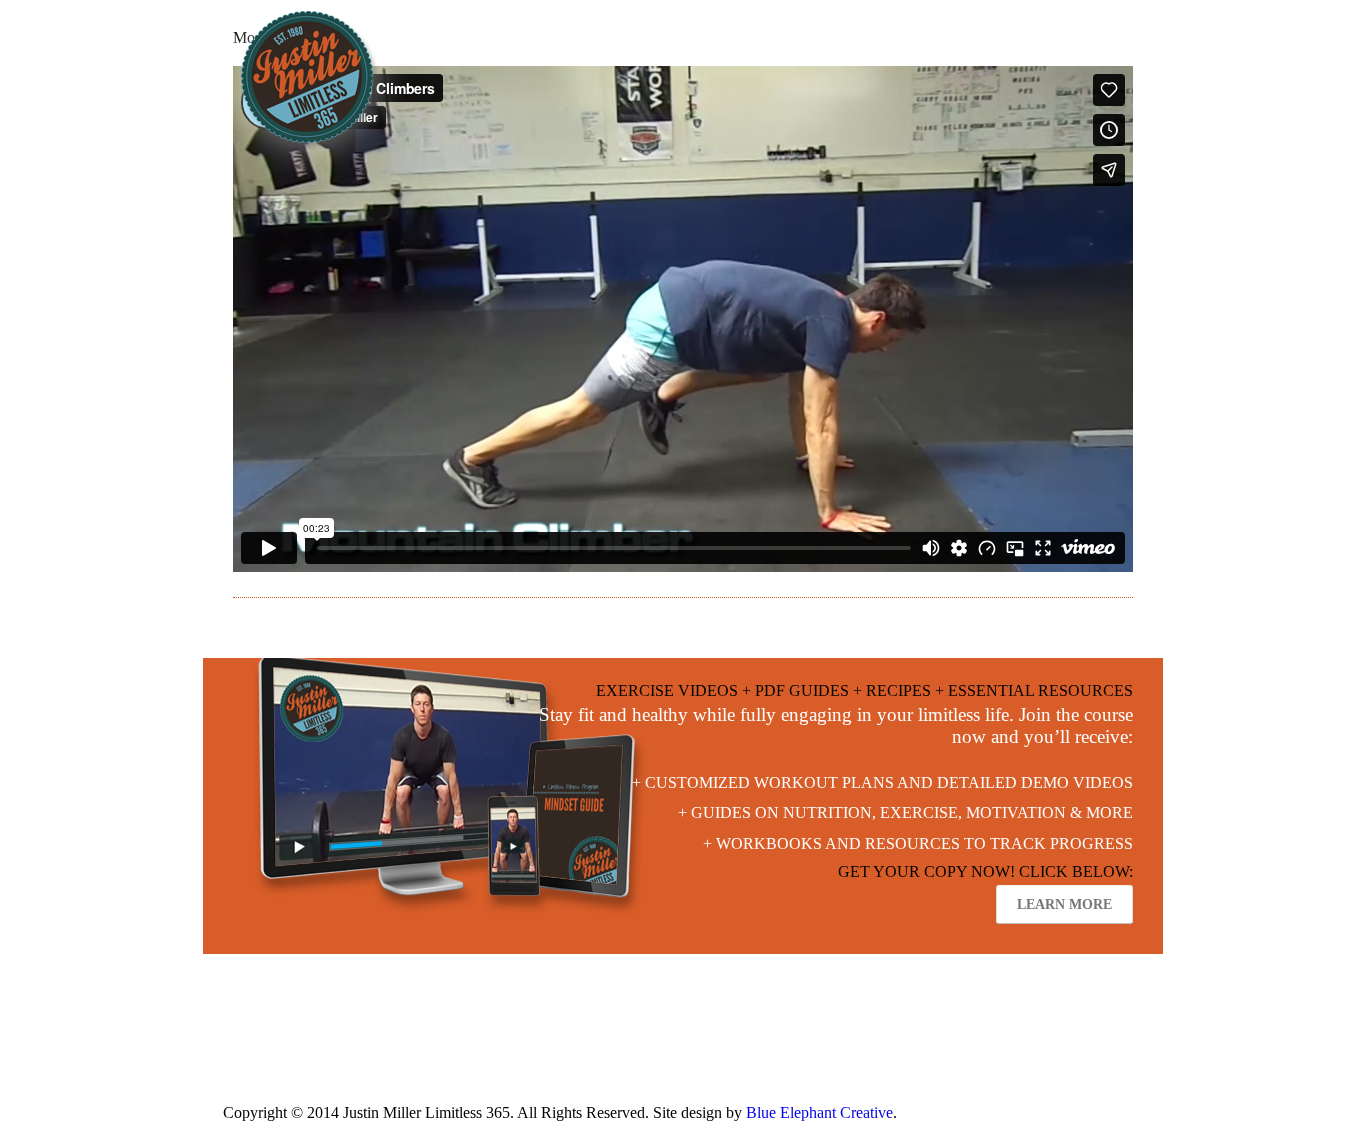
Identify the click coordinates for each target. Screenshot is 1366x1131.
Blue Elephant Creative (819, 1112)
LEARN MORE (1064, 904)
